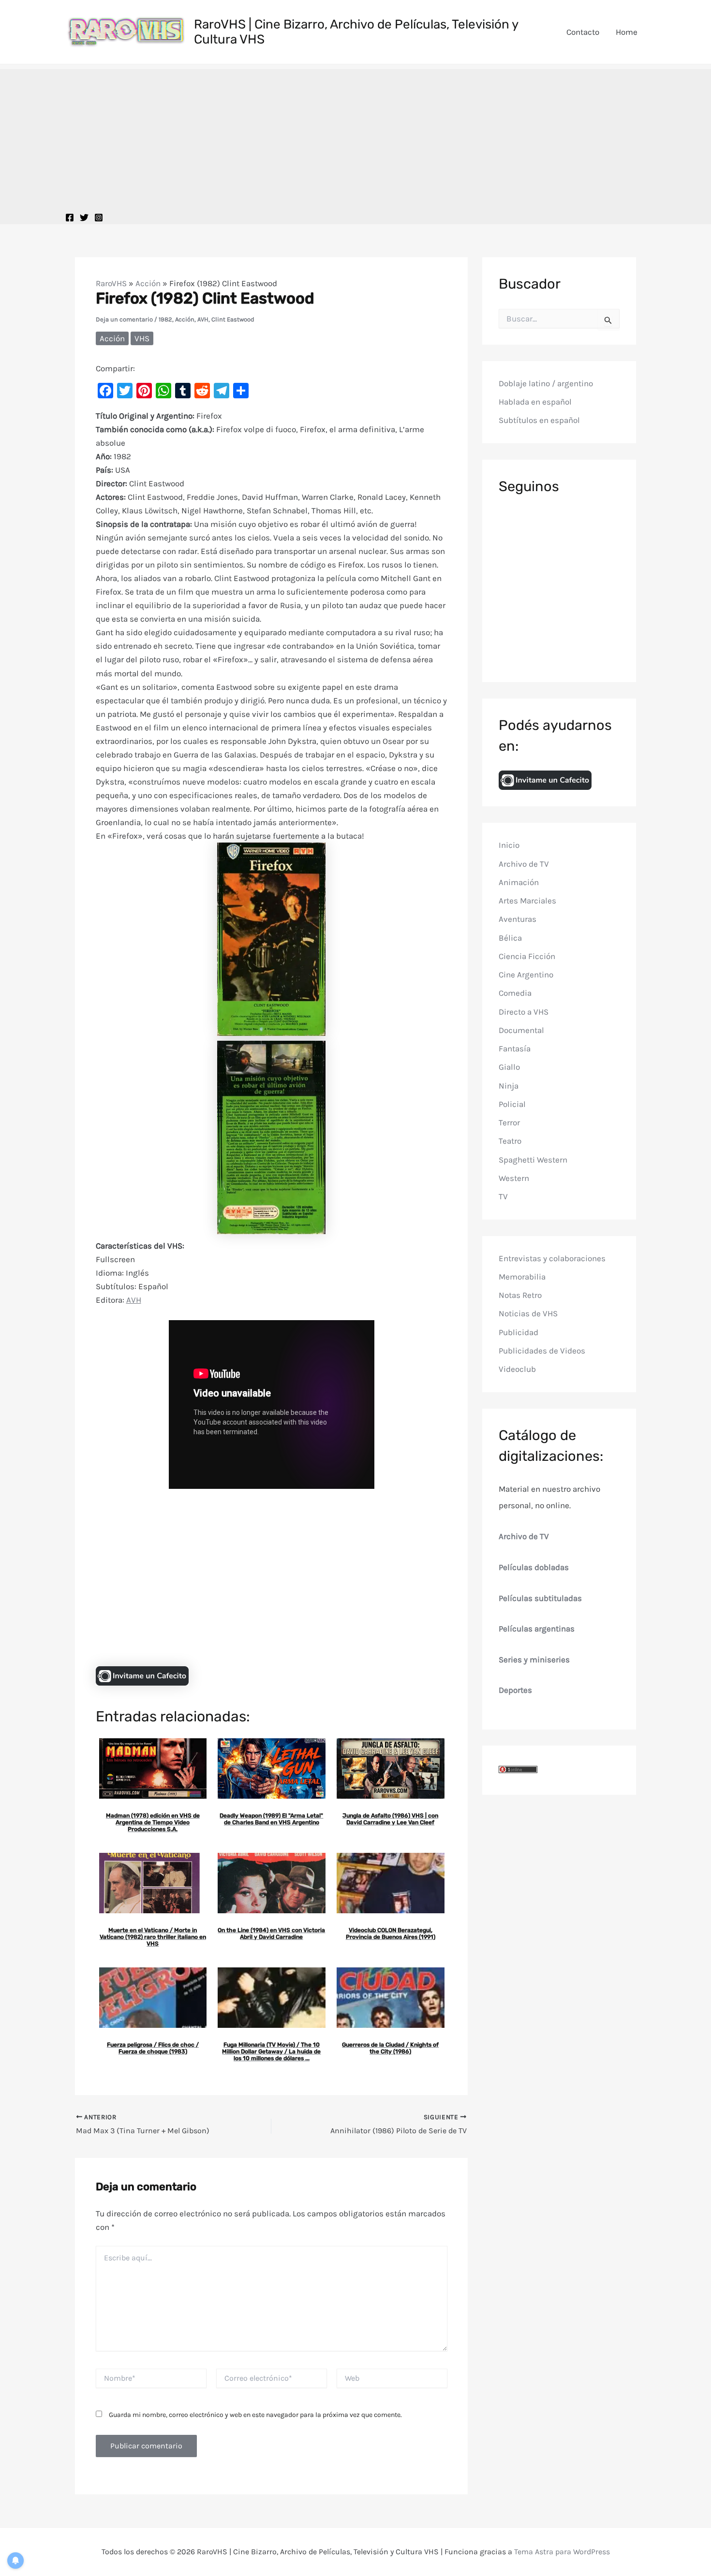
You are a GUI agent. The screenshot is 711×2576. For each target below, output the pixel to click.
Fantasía (515, 1048)
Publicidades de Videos (542, 1351)
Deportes (515, 1690)
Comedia (515, 993)
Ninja (509, 1085)
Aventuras (518, 919)
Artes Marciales (527, 901)
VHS (142, 338)
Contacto (583, 32)
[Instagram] (99, 218)
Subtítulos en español (539, 420)
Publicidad (518, 1332)
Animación (519, 882)
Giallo (509, 1067)
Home (627, 32)
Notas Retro (520, 1295)
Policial (512, 1104)
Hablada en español (535, 402)
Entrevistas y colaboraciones (552, 1258)
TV (503, 1196)
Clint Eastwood (233, 319)
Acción (148, 283)
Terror (509, 1122)
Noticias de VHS (528, 1313)
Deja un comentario (124, 319)
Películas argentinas (537, 1629)
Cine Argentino (526, 975)
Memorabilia (522, 1277)
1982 (165, 319)
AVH (203, 319)
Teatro (510, 1141)
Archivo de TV (524, 863)
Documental (521, 1030)
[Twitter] (84, 218)
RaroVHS (111, 283)
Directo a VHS (524, 1011)
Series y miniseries (534, 1659)
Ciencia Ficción (527, 956)
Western (514, 1178)
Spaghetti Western (533, 1159)
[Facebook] (70, 218)
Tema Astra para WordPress (562, 2552)
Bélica (510, 937)
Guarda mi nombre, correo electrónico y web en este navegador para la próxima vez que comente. (255, 2415)
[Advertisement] (355, 137)
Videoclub (517, 1369)
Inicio (509, 845)
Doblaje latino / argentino (546, 383)
